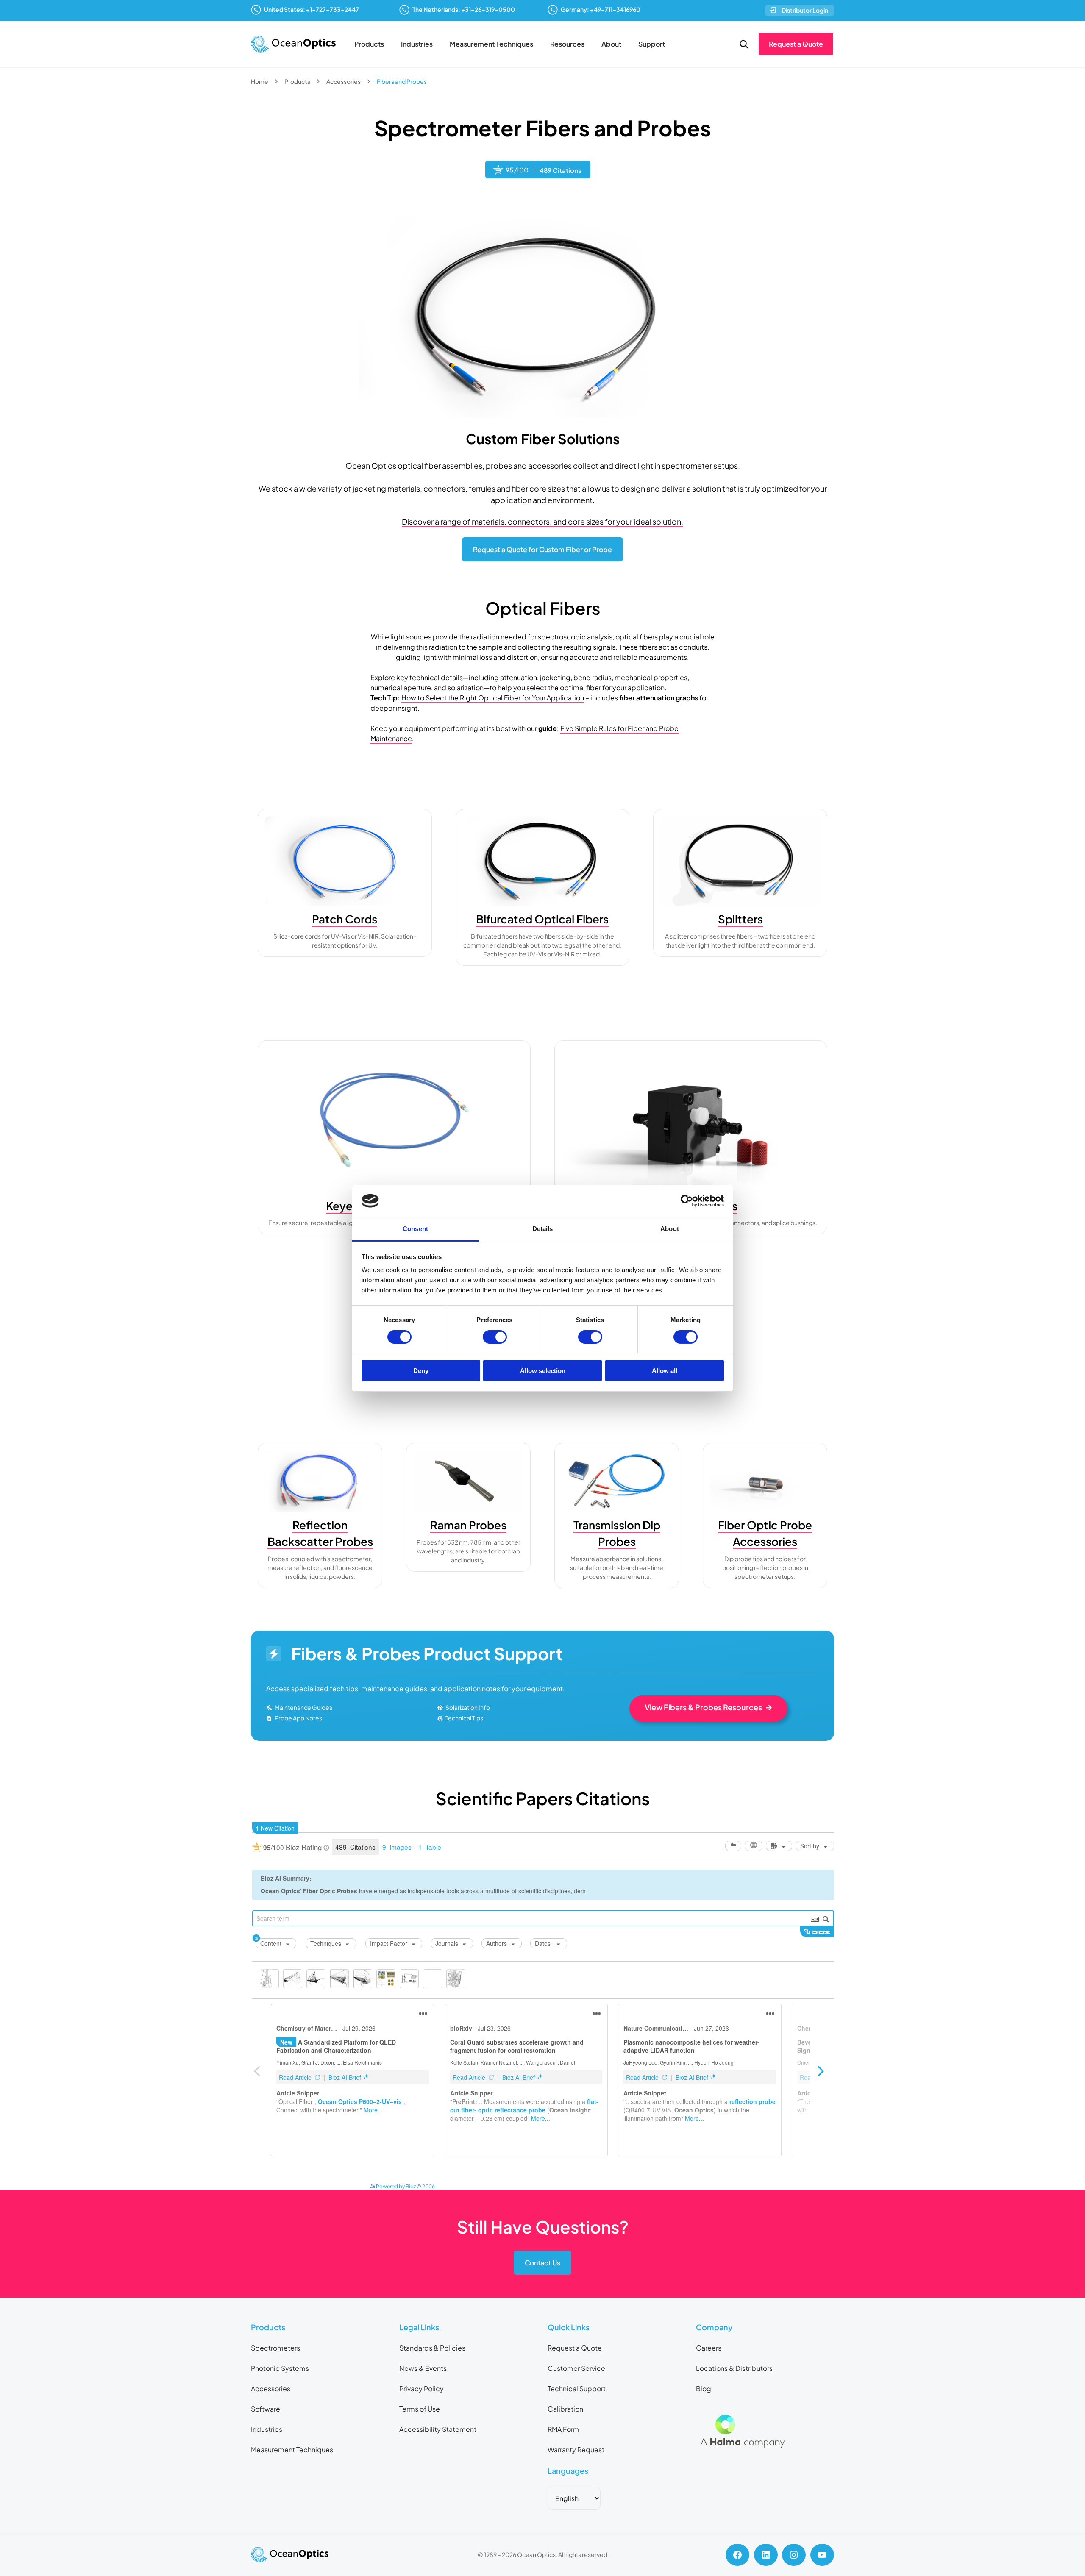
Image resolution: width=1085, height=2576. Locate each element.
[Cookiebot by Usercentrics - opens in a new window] (687, 1201)
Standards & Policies (432, 2348)
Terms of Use (420, 2409)
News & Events (423, 2368)
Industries (417, 44)
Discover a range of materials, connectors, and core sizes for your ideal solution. (542, 521)
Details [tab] (543, 1229)
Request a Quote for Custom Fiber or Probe (542, 549)
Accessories (344, 81)
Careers (709, 2348)
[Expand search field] (744, 44)
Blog (704, 2388)
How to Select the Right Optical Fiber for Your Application (493, 698)
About (611, 44)
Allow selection (543, 1371)
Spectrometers (275, 2348)
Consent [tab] (415, 1229)
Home (260, 81)
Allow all (665, 1371)
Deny (421, 1371)
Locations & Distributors (734, 2368)
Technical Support (577, 2388)
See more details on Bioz (685, 2184)
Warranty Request (576, 2450)
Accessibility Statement (438, 2429)
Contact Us (542, 2263)
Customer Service (576, 2368)
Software (266, 2409)
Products (369, 44)
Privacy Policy (421, 2388)
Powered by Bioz (505, 201)
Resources (567, 44)
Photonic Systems (280, 2368)
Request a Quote (796, 44)
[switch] (495, 1337)
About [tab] (670, 1229)
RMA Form (563, 2429)
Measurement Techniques (491, 44)
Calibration (565, 2409)
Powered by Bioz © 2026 (405, 2186)
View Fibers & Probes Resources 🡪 (708, 1707)
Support (652, 44)
